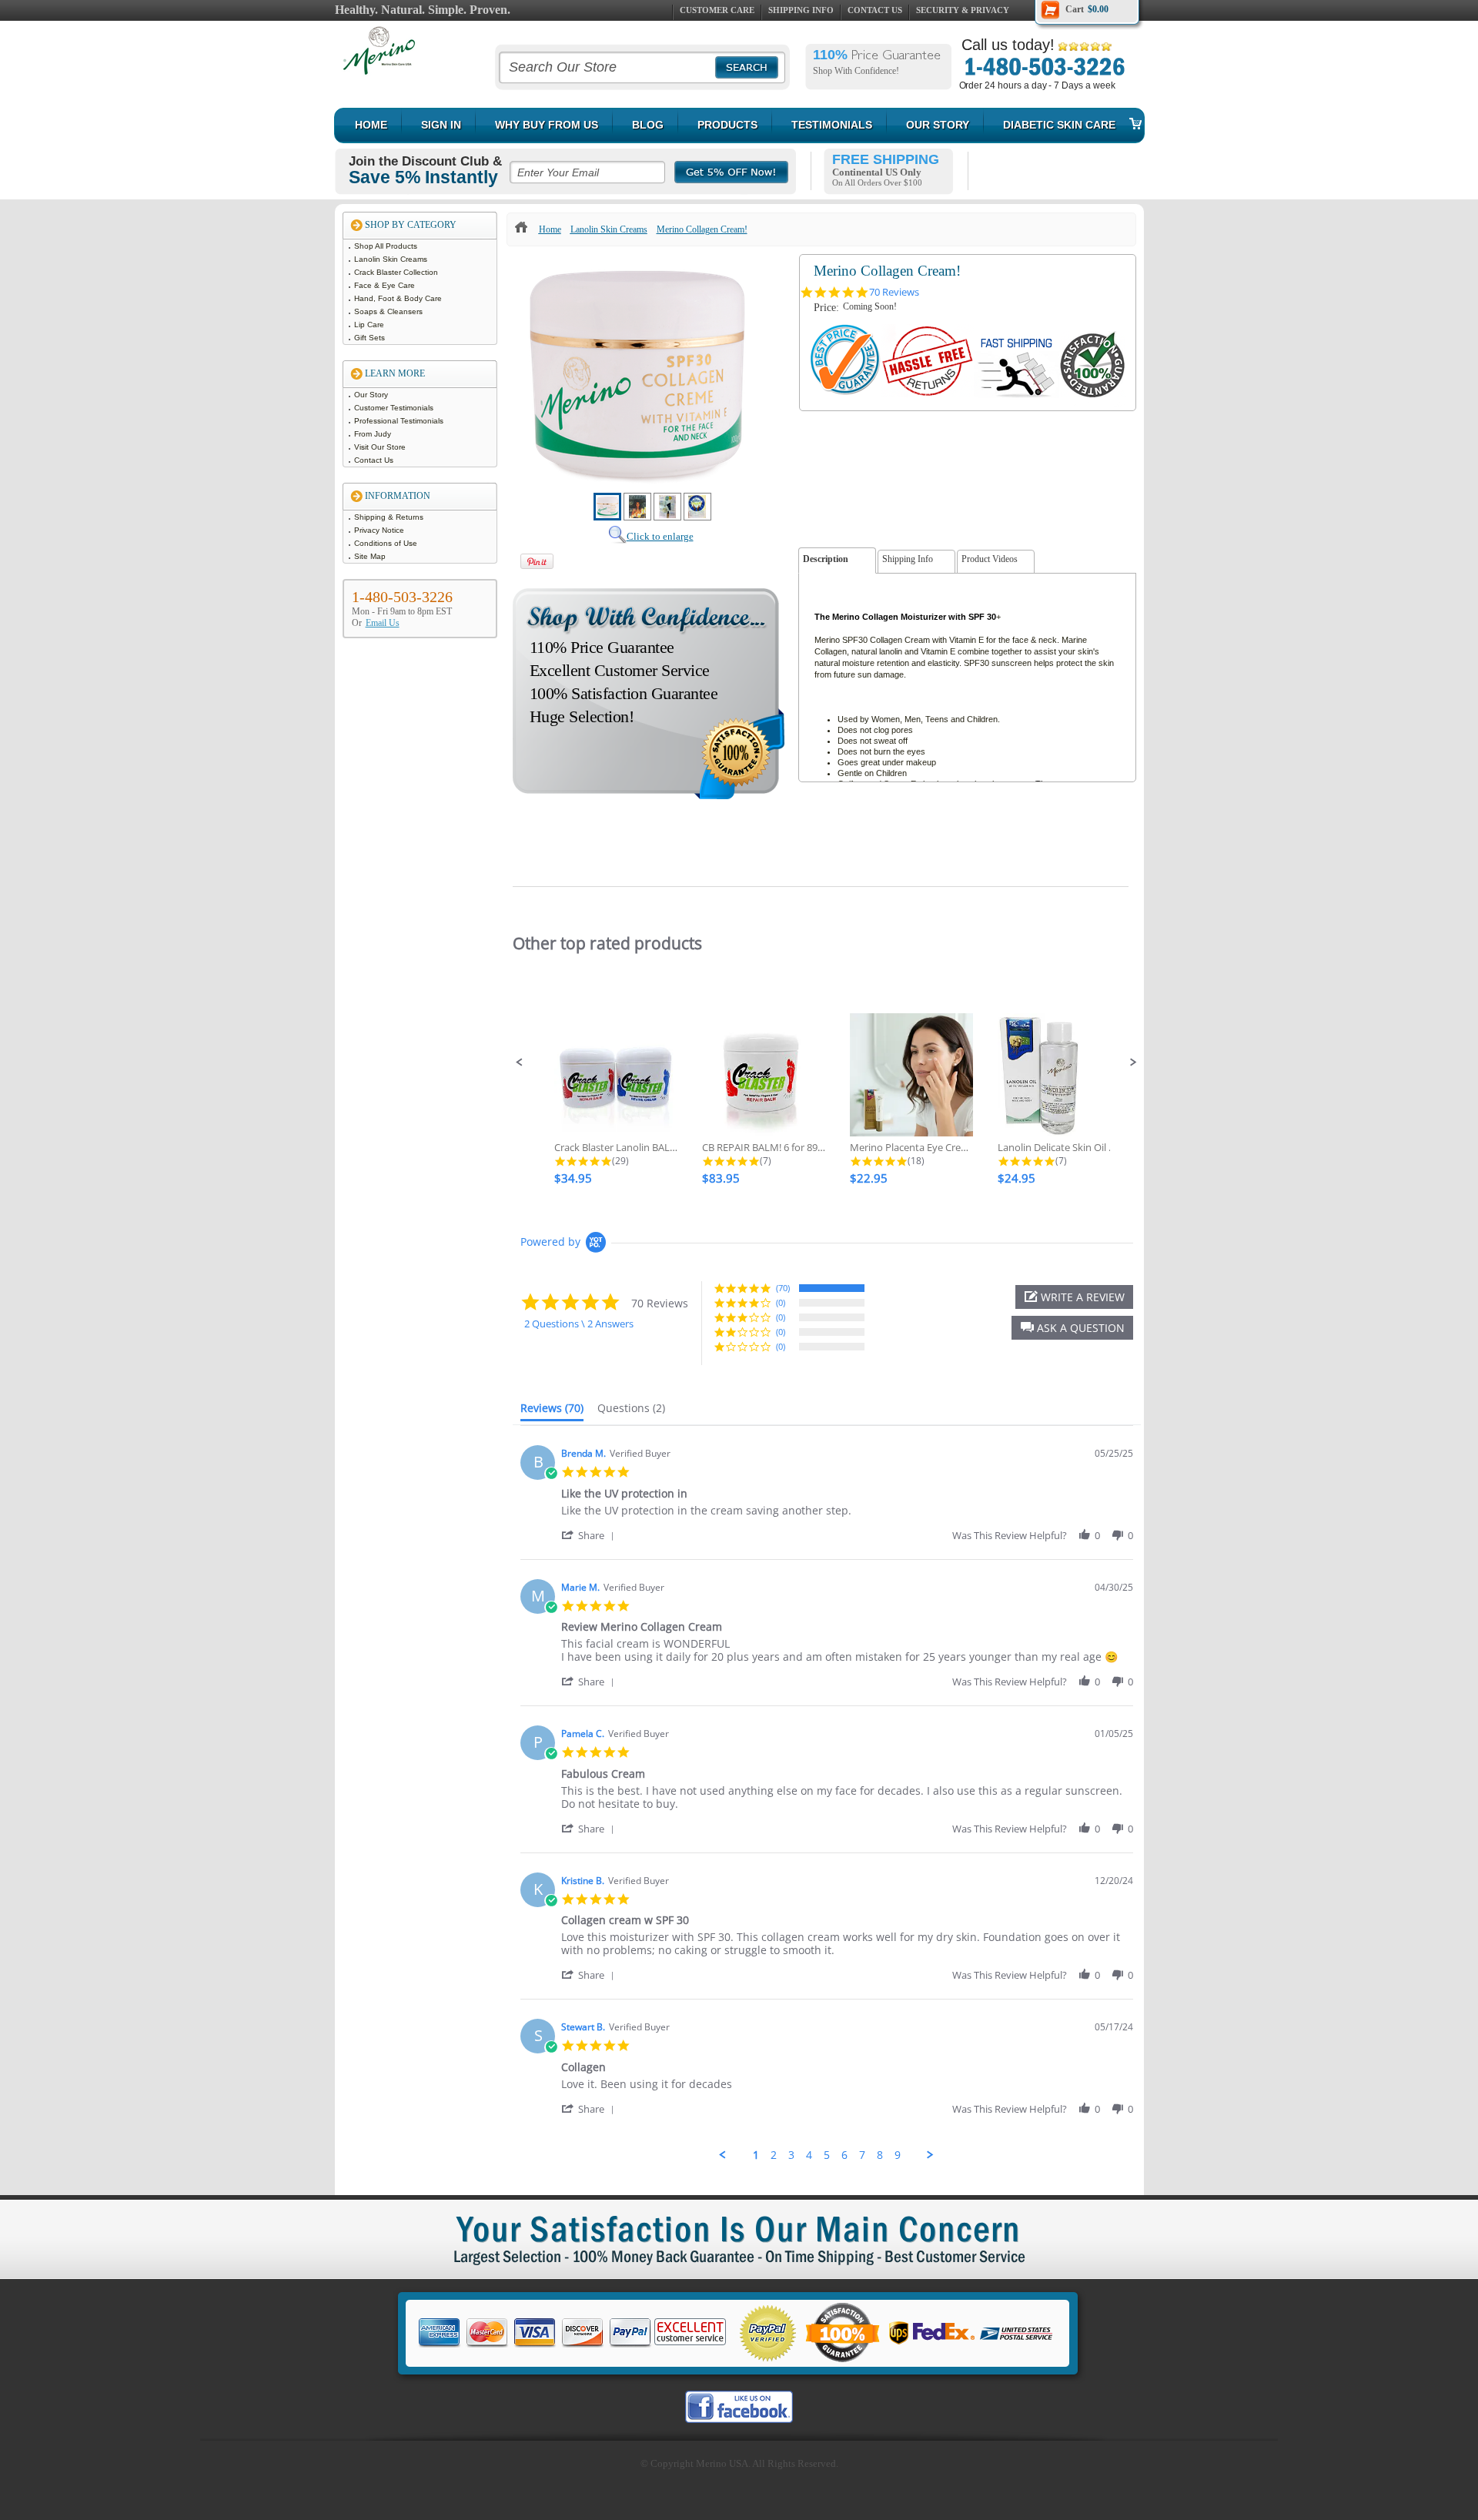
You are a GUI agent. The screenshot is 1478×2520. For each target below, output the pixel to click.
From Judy (374, 434)
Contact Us (875, 10)
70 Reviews (894, 292)
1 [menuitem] (756, 2155)
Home (550, 229)
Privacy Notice (380, 530)
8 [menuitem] (880, 2155)
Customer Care (717, 10)
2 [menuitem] (774, 2155)
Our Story (372, 395)
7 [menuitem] (862, 2155)
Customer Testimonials (395, 408)
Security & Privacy (963, 10)
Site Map (371, 556)
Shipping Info (801, 10)
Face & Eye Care (386, 285)
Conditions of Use (387, 543)
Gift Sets (371, 338)
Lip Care (370, 325)
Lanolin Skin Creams (392, 259)
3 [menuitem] (791, 2155)
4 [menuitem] (809, 2155)
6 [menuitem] (844, 2155)
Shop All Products (387, 246)
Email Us (383, 623)
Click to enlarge (660, 536)
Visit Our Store (381, 447)
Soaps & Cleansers (390, 311)
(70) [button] (783, 1288)
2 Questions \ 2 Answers (579, 1324)
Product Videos (990, 559)
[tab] (552, 1411)
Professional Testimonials (400, 421)
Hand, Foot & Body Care (399, 298)
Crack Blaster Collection (397, 272)
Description (826, 559)
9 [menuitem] (898, 2155)
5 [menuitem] (827, 2155)
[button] (520, 1063)
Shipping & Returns (390, 517)
